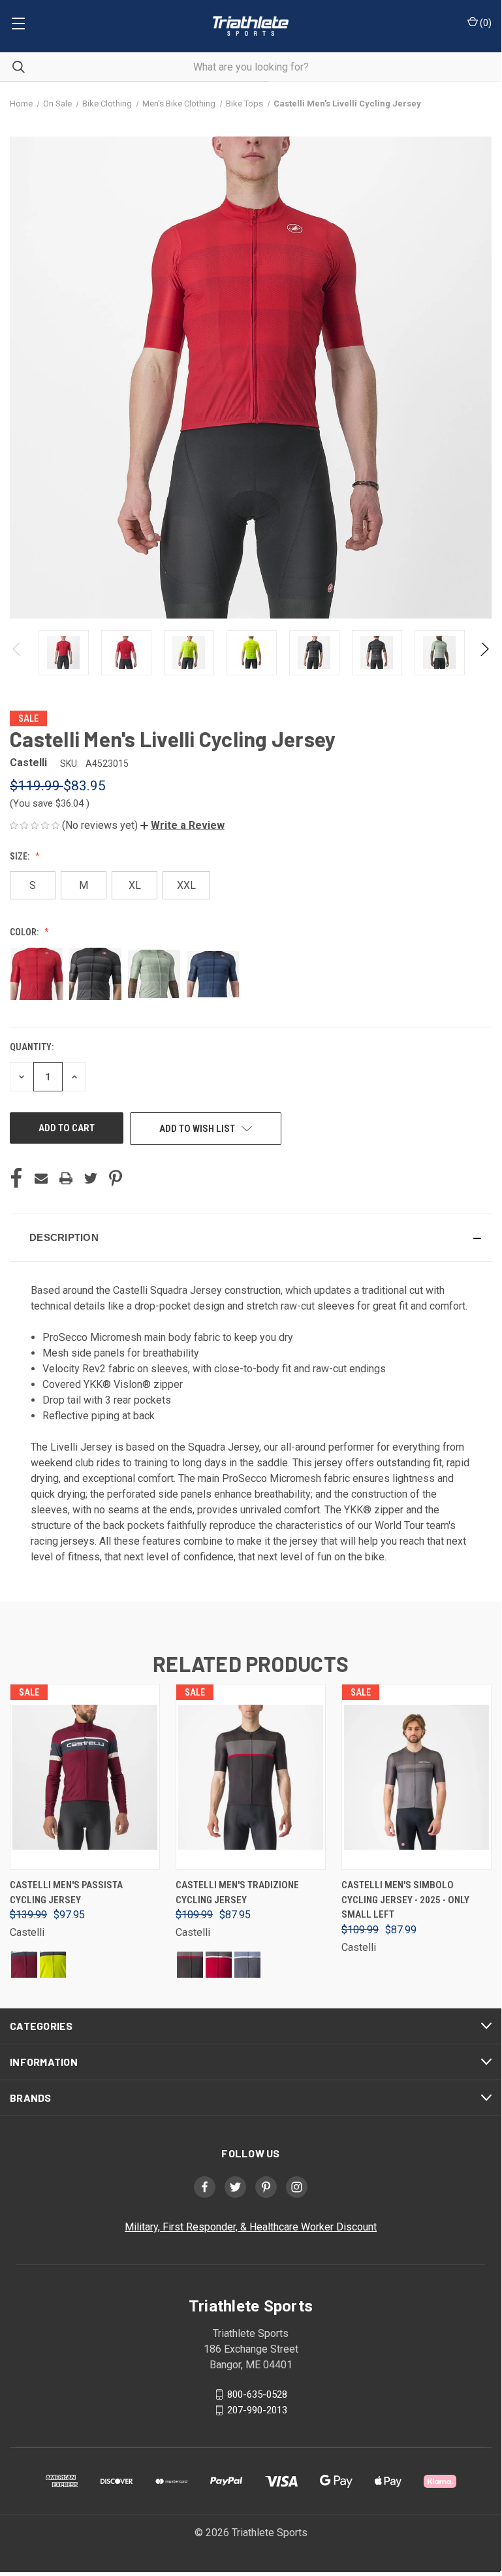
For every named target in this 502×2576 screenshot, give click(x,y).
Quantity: (32, 1047)
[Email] (41, 1178)
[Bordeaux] (24, 1965)
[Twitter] (91, 1178)
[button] (182, 825)
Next (484, 653)
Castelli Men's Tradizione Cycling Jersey (237, 1892)
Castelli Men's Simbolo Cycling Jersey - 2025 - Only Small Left (405, 1900)
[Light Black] (190, 1965)
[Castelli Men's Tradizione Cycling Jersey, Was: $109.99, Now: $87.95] (251, 1777)
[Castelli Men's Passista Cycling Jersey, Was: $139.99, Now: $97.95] (85, 1777)
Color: (25, 932)
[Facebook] (16, 1178)
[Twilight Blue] (247, 1965)
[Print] (66, 1178)
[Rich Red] (219, 1965)
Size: (21, 856)
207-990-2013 (257, 2410)
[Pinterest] (116, 1178)
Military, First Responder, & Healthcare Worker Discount (251, 2227)
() (485, 23)
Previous (17, 653)
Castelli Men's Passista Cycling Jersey (66, 1892)
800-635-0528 (257, 2394)
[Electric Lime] (53, 1965)
